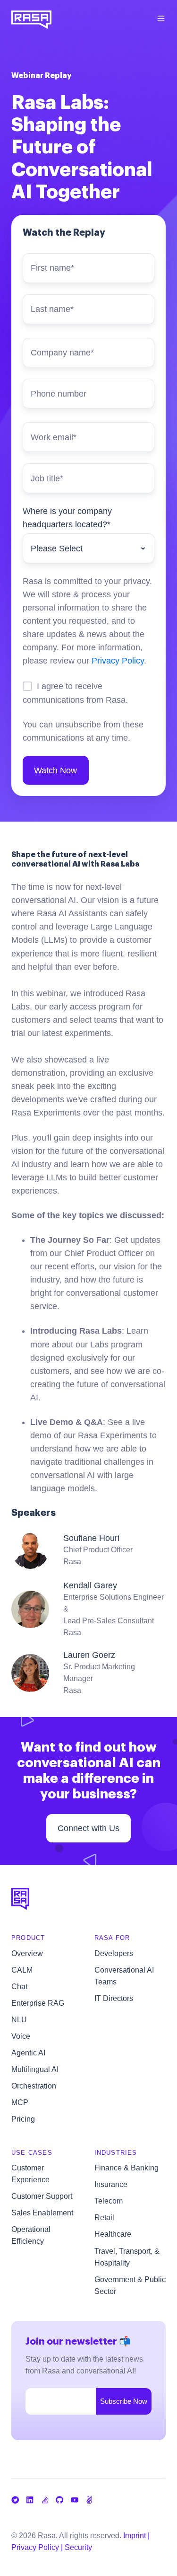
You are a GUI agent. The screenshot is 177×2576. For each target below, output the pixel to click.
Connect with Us (88, 1828)
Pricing (23, 2119)
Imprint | (136, 2535)
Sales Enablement (42, 2213)
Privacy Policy (118, 661)
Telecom (109, 2201)
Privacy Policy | (38, 2547)
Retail (104, 2217)
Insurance (111, 2184)
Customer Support (42, 2196)
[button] (161, 18)
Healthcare (113, 2234)
